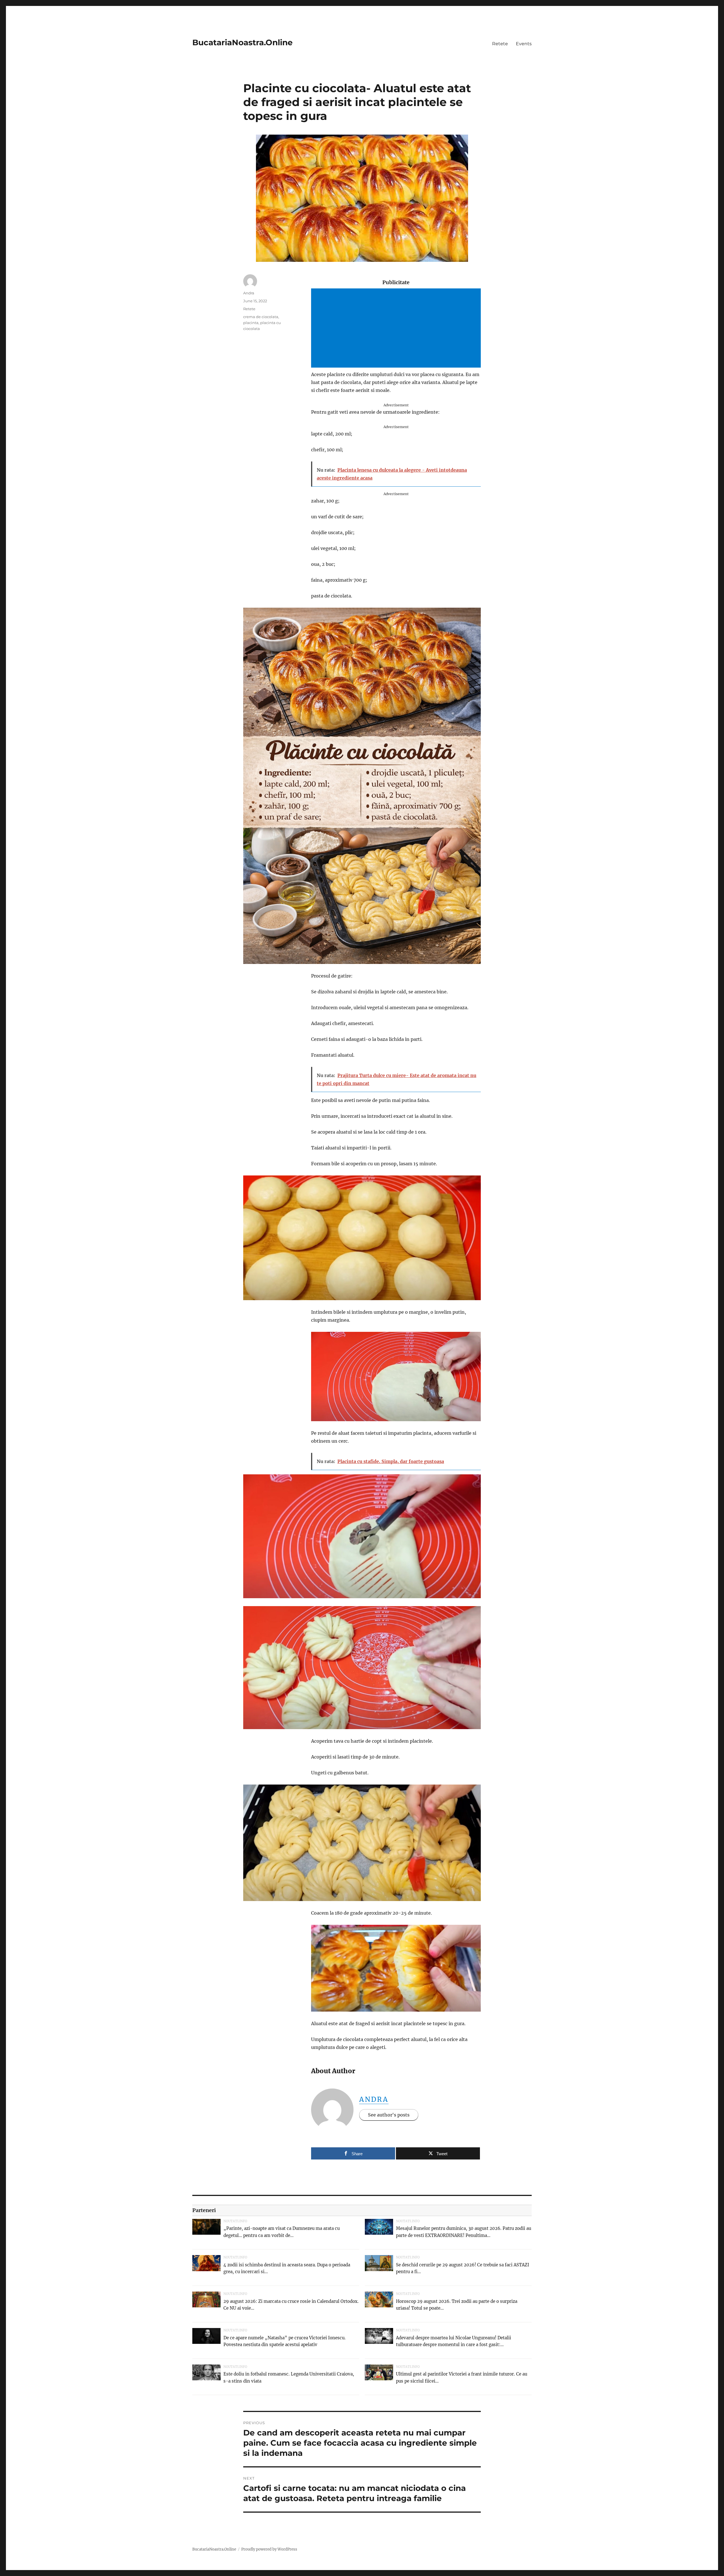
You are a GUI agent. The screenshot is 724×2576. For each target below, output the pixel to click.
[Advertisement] (397, 329)
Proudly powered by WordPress (269, 2549)
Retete (500, 44)
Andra (374, 2099)
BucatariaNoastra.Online (243, 42)
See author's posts (389, 2115)
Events (524, 44)
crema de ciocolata (261, 317)
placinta (251, 323)
